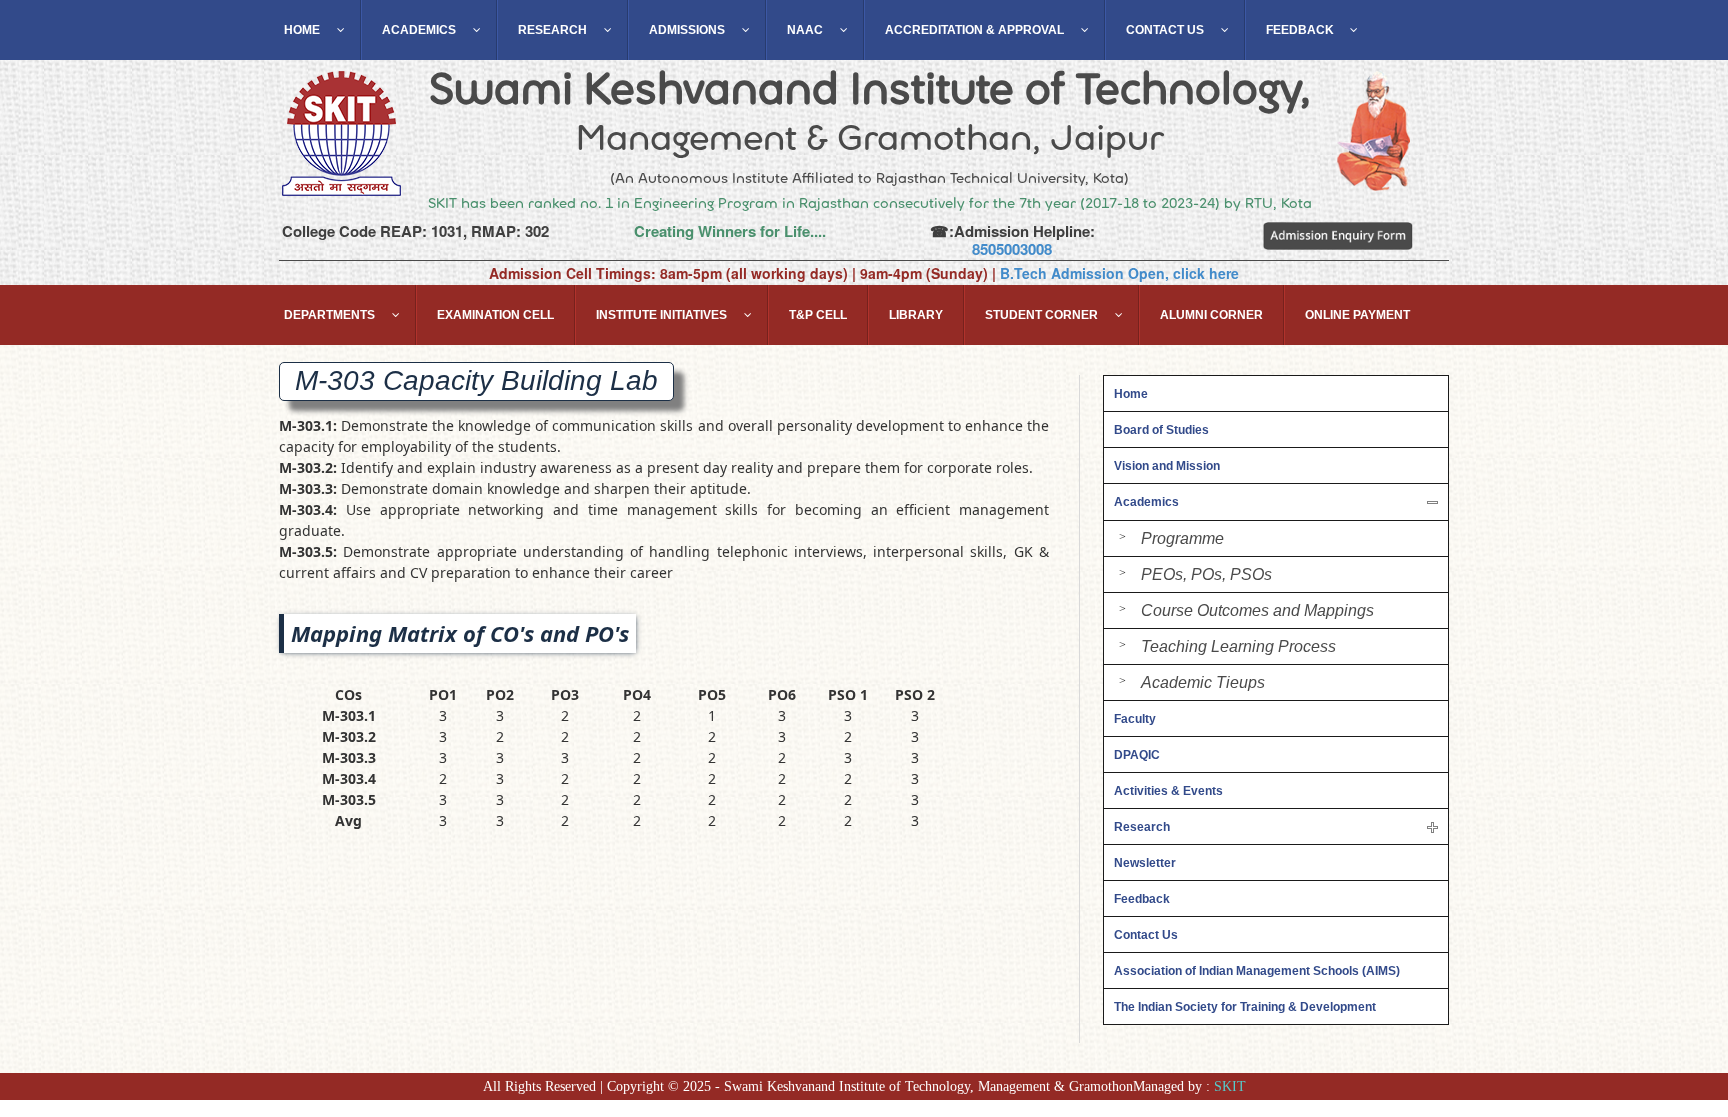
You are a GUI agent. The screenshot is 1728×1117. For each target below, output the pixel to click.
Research (1142, 827)
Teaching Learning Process (1238, 646)
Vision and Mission (1167, 466)
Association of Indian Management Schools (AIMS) (1257, 971)
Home (1131, 394)
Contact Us (1146, 935)
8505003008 (1012, 249)
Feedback (1142, 899)
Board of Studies (1161, 430)
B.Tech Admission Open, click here (1119, 273)
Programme (1182, 538)
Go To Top (1658, 1007)
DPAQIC (1137, 755)
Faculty (1135, 719)
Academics (1146, 502)
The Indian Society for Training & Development (1245, 1007)
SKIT (1230, 1086)
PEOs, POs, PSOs (1206, 574)
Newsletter (1145, 863)
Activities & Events (1168, 791)
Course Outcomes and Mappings (1257, 610)
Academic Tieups (1203, 682)
